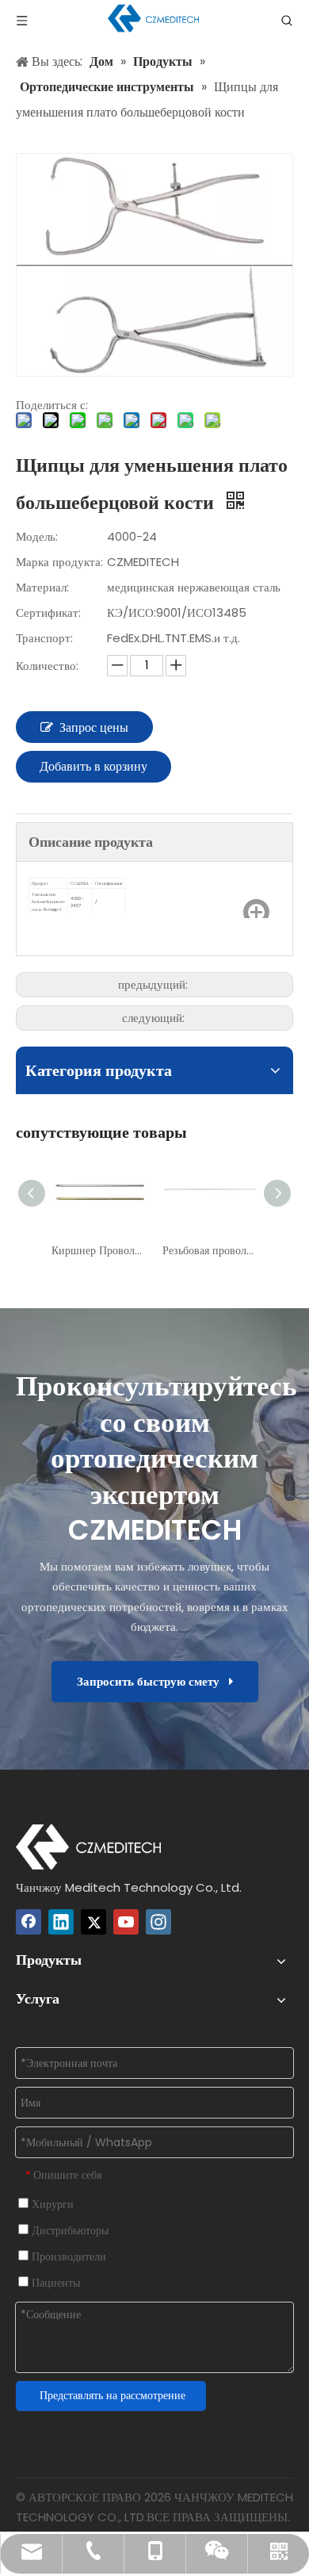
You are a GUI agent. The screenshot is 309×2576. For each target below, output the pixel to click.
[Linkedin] (61, 1922)
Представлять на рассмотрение (113, 2395)
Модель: (37, 536)
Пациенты (54, 2283)
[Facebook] (29, 1922)
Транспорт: (44, 638)
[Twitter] (93, 1922)
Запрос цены (94, 727)
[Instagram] (158, 1922)
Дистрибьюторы (69, 2230)
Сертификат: (48, 612)
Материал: (42, 587)
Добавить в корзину (93, 766)
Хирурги (51, 2204)
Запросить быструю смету (153, 1681)
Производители (67, 2256)
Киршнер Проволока (99, 1250)
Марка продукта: (59, 562)
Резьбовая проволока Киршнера (210, 1250)
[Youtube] (126, 1922)
